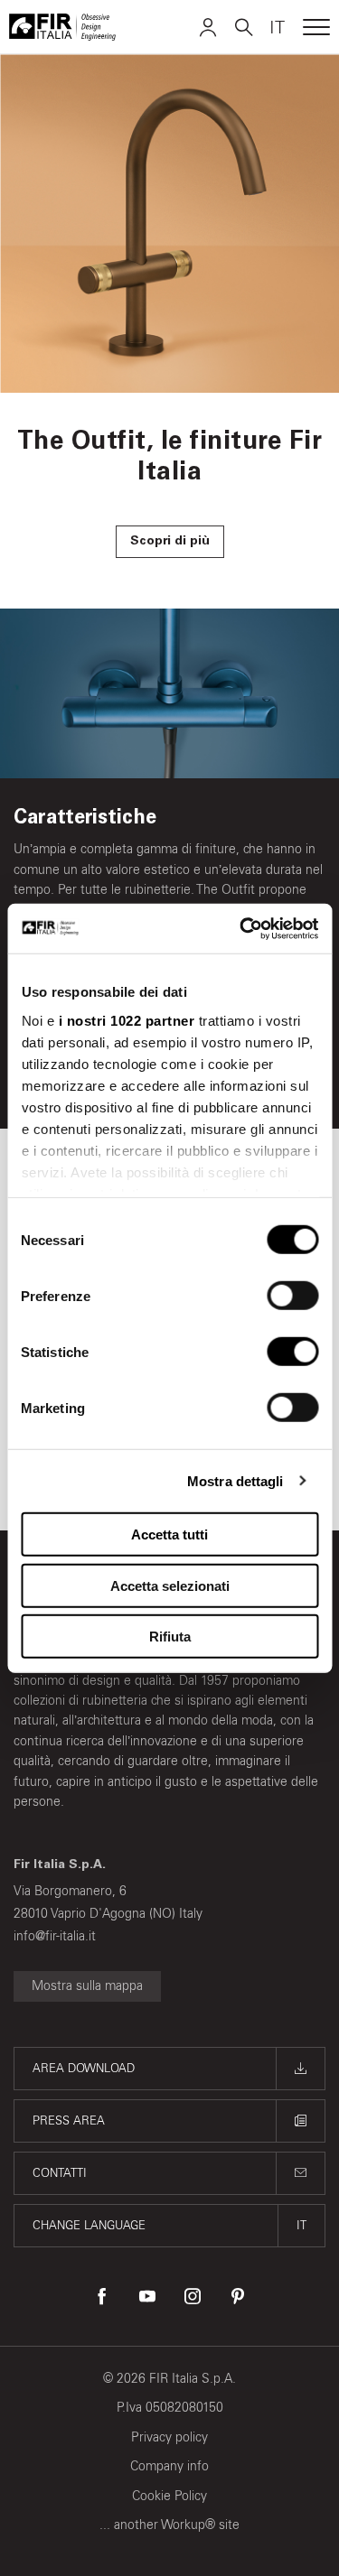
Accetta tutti (169, 1534)
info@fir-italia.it (55, 1936)
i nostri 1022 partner (126, 1020)
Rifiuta (170, 1637)
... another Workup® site (169, 2525)
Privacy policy (169, 2437)
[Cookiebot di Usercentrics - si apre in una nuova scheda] (241, 928)
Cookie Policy (169, 2496)
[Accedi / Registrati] (208, 27)
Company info (169, 2466)
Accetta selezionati (170, 1585)
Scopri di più (170, 542)
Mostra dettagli (235, 1480)
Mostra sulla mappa (87, 1986)
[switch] (292, 1296)
